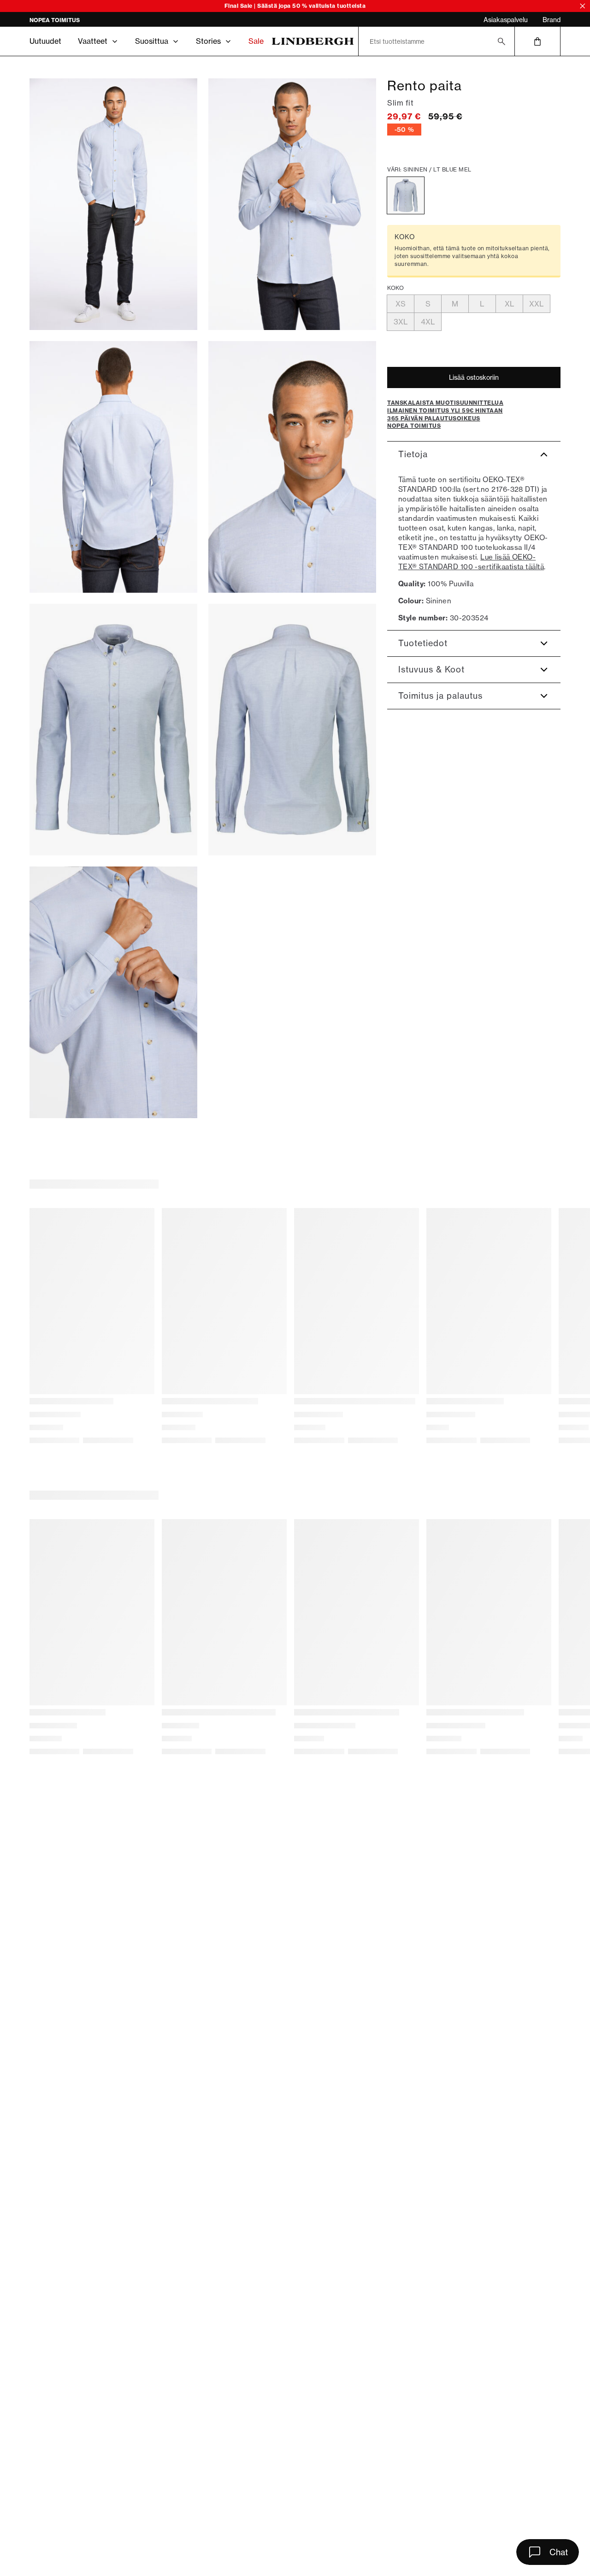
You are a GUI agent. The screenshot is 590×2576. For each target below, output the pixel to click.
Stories (208, 41)
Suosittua (152, 41)
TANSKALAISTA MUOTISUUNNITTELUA (84, 20)
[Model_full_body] (113, 204)
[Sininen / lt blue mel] (406, 195)
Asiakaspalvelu (506, 20)
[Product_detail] (113, 992)
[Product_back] (292, 730)
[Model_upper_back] (113, 467)
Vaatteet (93, 41)
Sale (256, 41)
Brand (552, 20)
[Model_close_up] (292, 467)
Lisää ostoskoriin (474, 377)
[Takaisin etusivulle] (313, 41)
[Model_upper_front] (292, 204)
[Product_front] (113, 730)
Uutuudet (45, 41)
